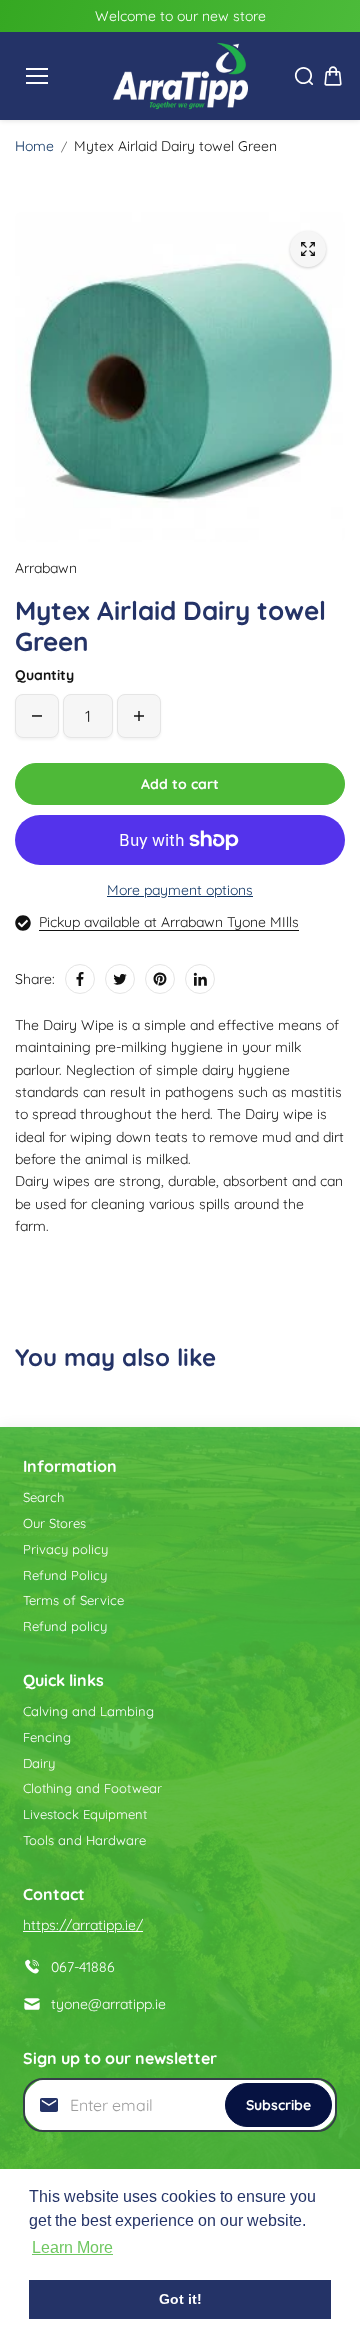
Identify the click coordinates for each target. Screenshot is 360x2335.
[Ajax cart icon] (333, 76)
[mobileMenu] (37, 76)
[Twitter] (120, 979)
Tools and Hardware (84, 1840)
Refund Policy (65, 1575)
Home (34, 146)
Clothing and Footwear (92, 1788)
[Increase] (139, 716)
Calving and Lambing (88, 1711)
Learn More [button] (72, 2247)
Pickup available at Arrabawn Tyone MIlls (169, 922)
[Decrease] (37, 716)
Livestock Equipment (85, 1814)
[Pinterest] (160, 979)
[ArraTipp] (180, 76)
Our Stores (54, 1523)
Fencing (47, 1737)
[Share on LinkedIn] (200, 979)
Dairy (39, 1763)
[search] (304, 76)
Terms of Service (73, 1600)
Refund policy (65, 1626)
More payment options (180, 890)
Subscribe (278, 2105)
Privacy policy (65, 1549)
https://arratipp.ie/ (83, 1925)
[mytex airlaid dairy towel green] (308, 249)
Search (43, 1497)
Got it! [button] (180, 2299)
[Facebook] (80, 979)
